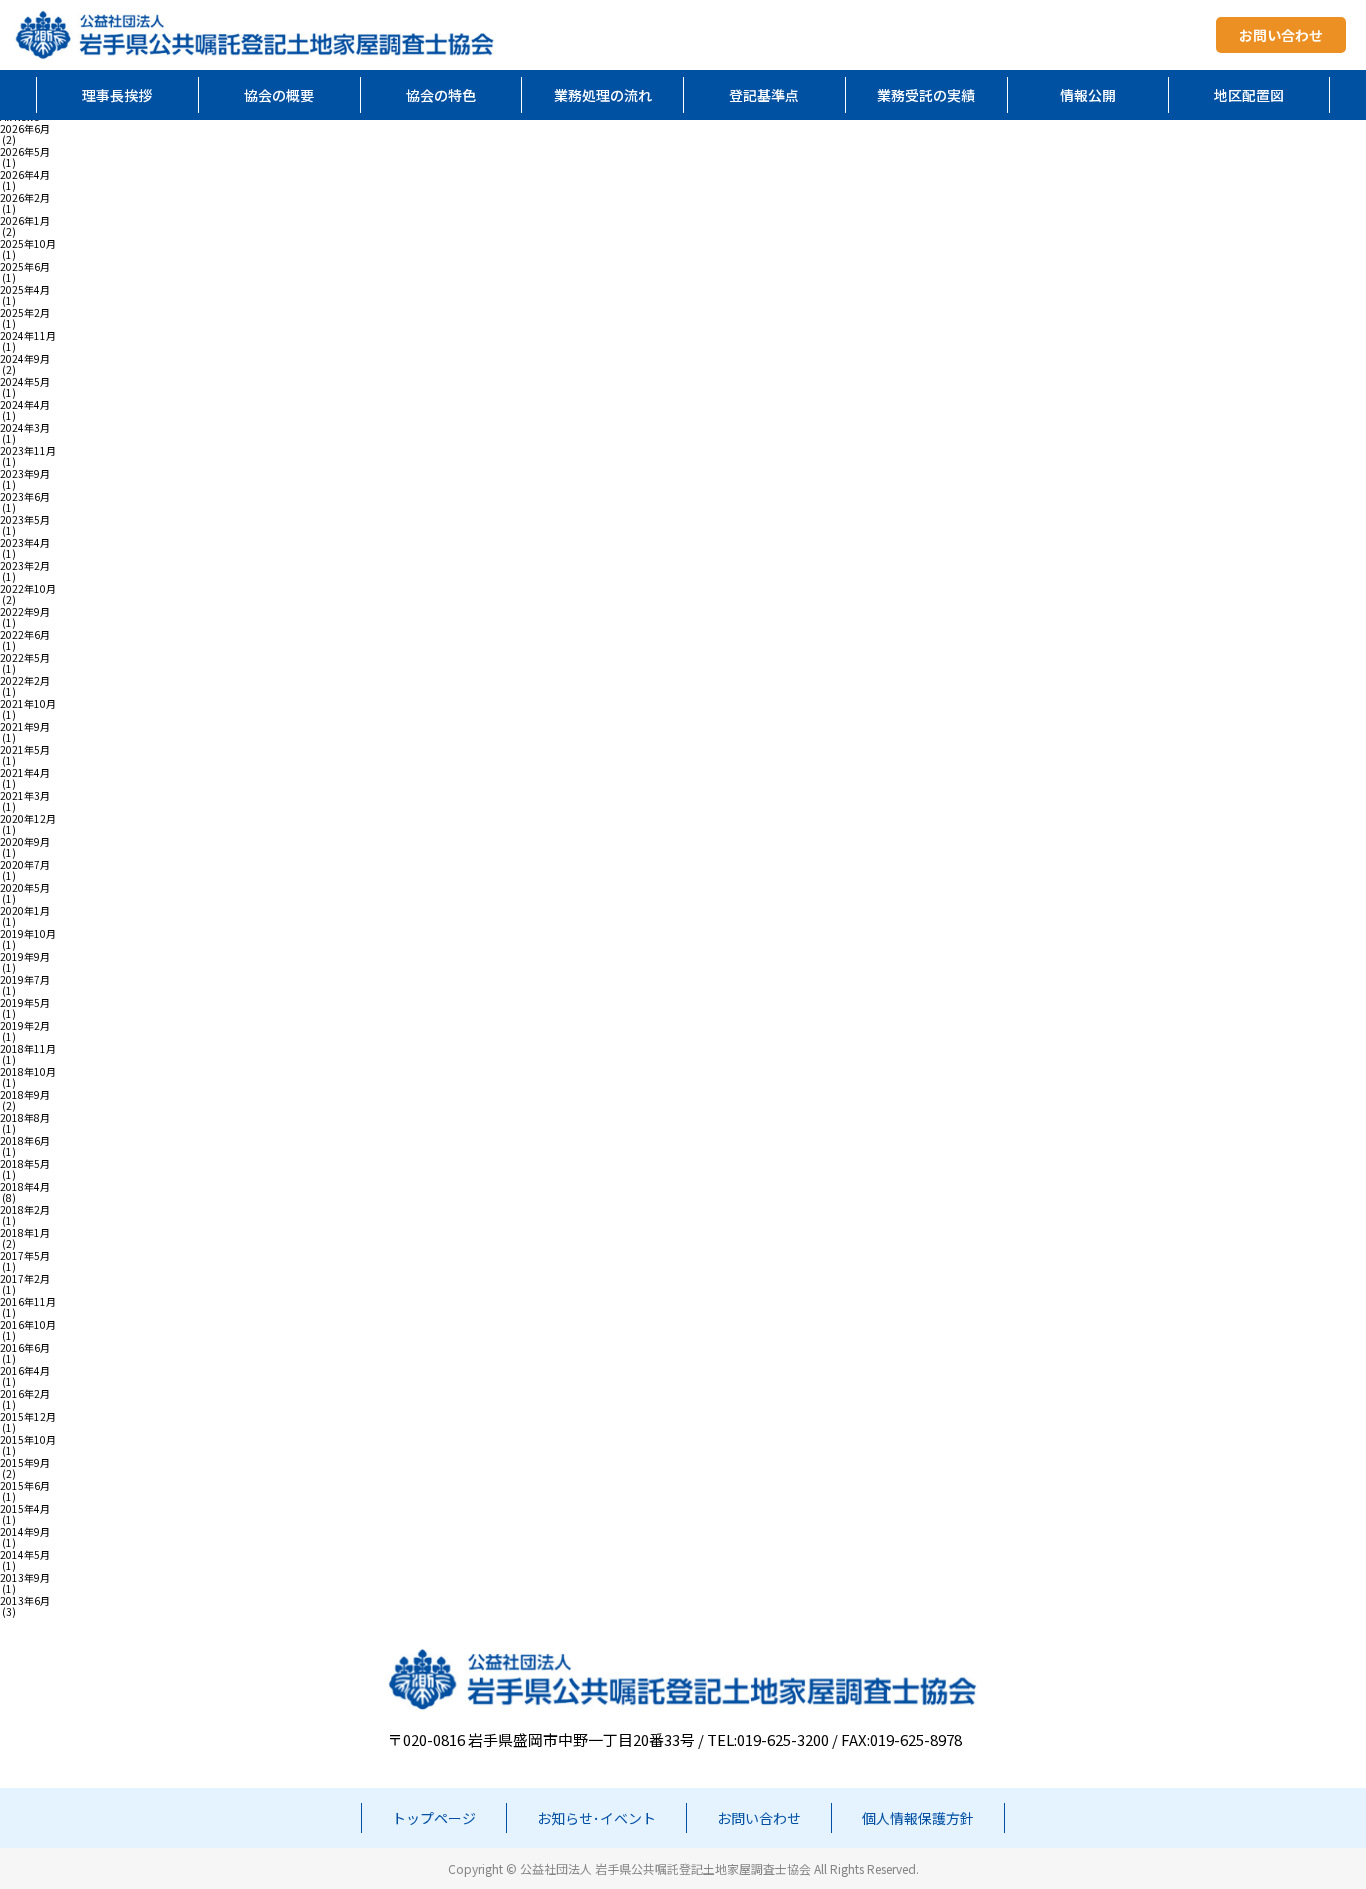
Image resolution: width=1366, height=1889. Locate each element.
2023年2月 (25, 566)
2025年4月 (25, 290)
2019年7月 (25, 980)
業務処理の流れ (603, 95)
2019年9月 (25, 957)
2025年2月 (25, 313)
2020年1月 (25, 911)
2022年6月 (25, 635)
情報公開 (1088, 95)
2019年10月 (28, 934)
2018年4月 (25, 1187)
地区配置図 (1249, 95)
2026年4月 (25, 175)
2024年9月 (25, 359)
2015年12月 (28, 1417)
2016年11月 (28, 1302)
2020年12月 (28, 819)
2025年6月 (25, 267)
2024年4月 (25, 405)
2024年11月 (28, 336)
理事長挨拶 (117, 95)
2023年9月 (25, 474)
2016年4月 (25, 1371)
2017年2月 (25, 1279)
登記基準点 (764, 95)
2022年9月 (25, 612)
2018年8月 (25, 1118)
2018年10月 (28, 1072)
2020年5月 (25, 888)
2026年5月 (25, 152)
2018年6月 (25, 1141)
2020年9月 (25, 842)
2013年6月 (25, 1601)
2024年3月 (25, 428)
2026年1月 (25, 221)
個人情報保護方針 (918, 1818)
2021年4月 (25, 773)
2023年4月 (25, 543)
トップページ (434, 1818)
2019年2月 (25, 1026)
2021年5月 (25, 750)
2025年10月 (28, 244)
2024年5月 (25, 382)
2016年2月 (25, 1394)
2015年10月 (28, 1440)
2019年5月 (25, 1003)
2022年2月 (25, 681)
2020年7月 (25, 865)
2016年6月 (25, 1348)
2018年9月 (25, 1095)
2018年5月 (25, 1164)
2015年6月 (25, 1486)
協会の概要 (279, 95)
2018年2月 (25, 1210)
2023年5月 (25, 520)
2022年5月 (25, 658)
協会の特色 (441, 95)
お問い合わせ (1281, 35)
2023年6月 (25, 497)
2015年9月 (25, 1463)
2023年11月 (28, 451)
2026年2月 (25, 198)
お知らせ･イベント (596, 1818)
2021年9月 (25, 727)
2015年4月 (25, 1509)
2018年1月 (25, 1233)
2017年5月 (25, 1256)
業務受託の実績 (926, 95)
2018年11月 (28, 1049)
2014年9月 (25, 1532)
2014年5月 (25, 1555)
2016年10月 (28, 1325)
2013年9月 (25, 1578)
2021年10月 (28, 704)
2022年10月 (28, 589)
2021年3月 (25, 796)
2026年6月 (25, 129)
